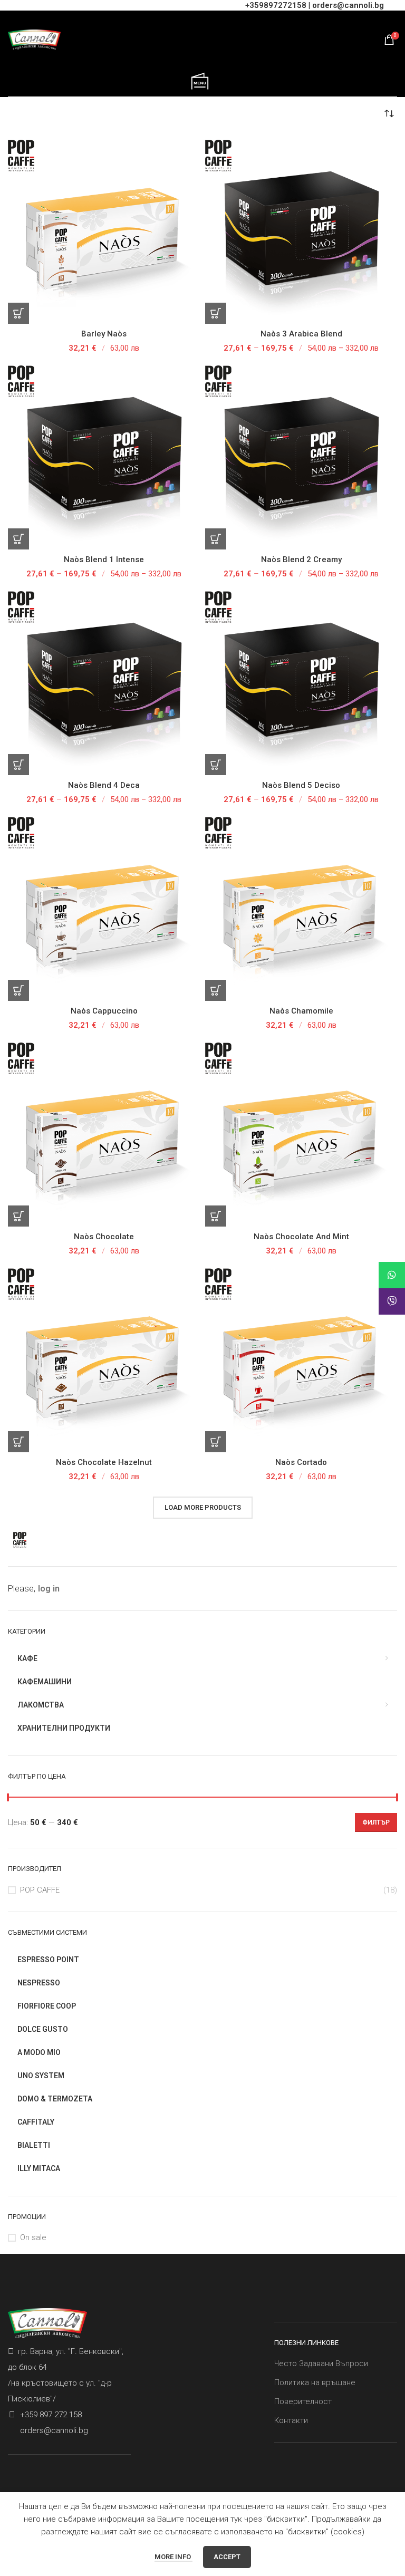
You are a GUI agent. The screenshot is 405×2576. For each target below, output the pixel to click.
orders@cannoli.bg (348, 5)
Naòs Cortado (301, 1462)
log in (49, 1589)
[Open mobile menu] (200, 82)
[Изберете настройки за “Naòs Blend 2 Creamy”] (216, 539)
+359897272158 (276, 5)
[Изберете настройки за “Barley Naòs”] (18, 313)
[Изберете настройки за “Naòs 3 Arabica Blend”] (216, 313)
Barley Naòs (104, 334)
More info (173, 2557)
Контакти (291, 2420)
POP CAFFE (40, 1890)
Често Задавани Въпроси (321, 2363)
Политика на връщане (315, 2382)
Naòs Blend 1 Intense (104, 559)
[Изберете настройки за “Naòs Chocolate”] (18, 1216)
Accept (227, 2557)
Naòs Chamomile (301, 1011)
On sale (33, 2237)
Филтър (376, 1822)
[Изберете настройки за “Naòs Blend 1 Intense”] (18, 539)
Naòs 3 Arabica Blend (301, 334)
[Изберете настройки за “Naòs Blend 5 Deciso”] (216, 765)
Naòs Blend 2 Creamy (301, 559)
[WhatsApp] (392, 1275)
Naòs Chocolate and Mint (301, 1237)
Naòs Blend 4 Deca (104, 785)
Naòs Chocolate (104, 1237)
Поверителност (303, 2401)
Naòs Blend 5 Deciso (301, 785)
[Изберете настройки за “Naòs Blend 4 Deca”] (18, 765)
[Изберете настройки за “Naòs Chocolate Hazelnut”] (18, 1442)
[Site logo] (34, 39)
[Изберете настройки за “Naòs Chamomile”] (216, 990)
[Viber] (392, 1301)
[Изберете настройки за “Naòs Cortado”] (216, 1442)
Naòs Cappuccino (104, 1011)
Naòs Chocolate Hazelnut (104, 1462)
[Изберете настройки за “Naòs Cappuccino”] (18, 990)
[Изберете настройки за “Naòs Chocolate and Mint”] (216, 1216)
